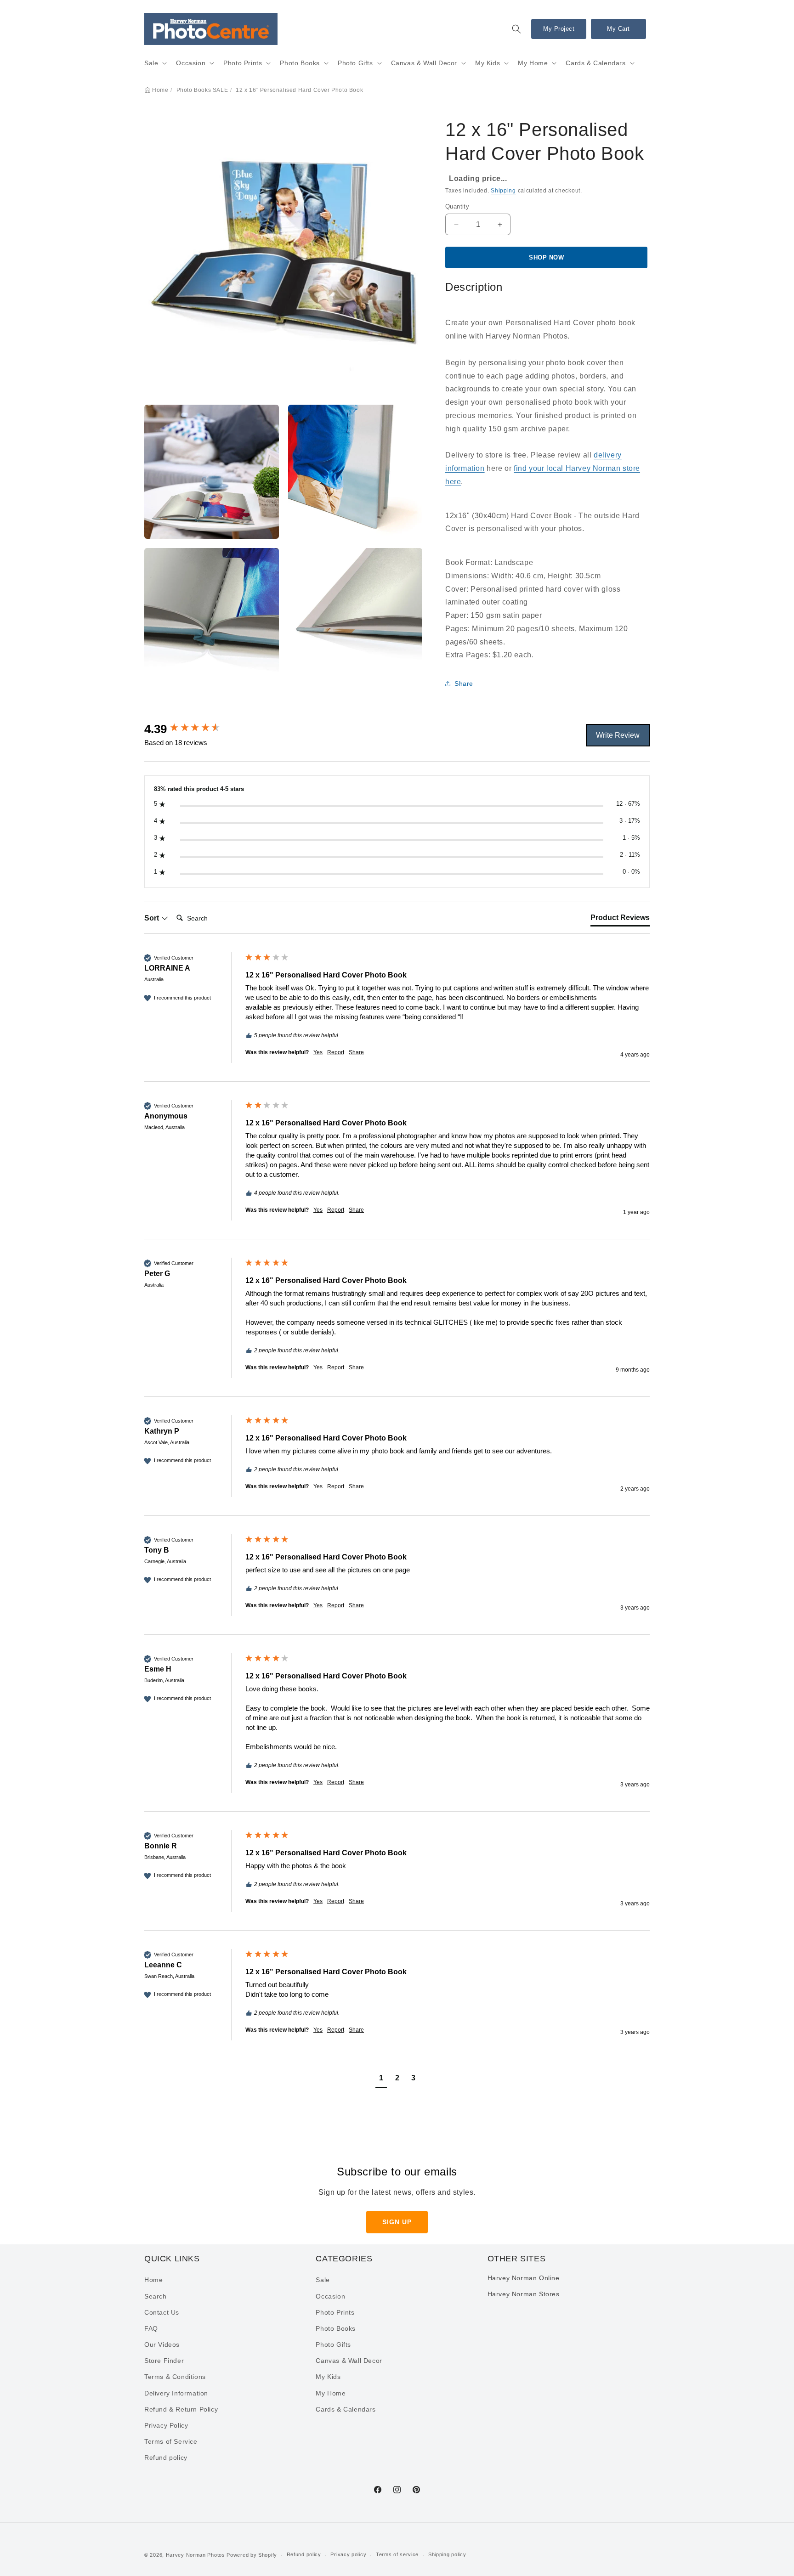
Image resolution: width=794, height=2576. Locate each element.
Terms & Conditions (175, 2377)
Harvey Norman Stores (524, 2294)
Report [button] (336, 1052)
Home (160, 90)
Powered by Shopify (252, 2555)
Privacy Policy (166, 2425)
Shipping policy (447, 2554)
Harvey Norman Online (524, 2278)
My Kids (488, 63)
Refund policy (166, 2457)
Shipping (503, 191)
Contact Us (162, 2312)
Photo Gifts (355, 63)
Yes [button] (318, 1052)
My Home (533, 63)
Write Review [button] (618, 735)
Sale (151, 63)
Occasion (191, 63)
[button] (516, 29)
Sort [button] (153, 918)
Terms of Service (171, 2441)
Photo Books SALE (202, 90)
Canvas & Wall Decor (424, 63)
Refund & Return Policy (181, 2409)
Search (156, 2296)
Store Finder (164, 2361)
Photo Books (300, 63)
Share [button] (464, 684)
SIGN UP (397, 2222)
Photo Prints (243, 63)
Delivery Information (176, 2393)
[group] (193, 729)
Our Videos (162, 2344)
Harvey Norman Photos (196, 2555)
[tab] (620, 920)
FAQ (151, 2328)
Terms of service (397, 2554)
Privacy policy (348, 2554)
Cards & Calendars (595, 63)
